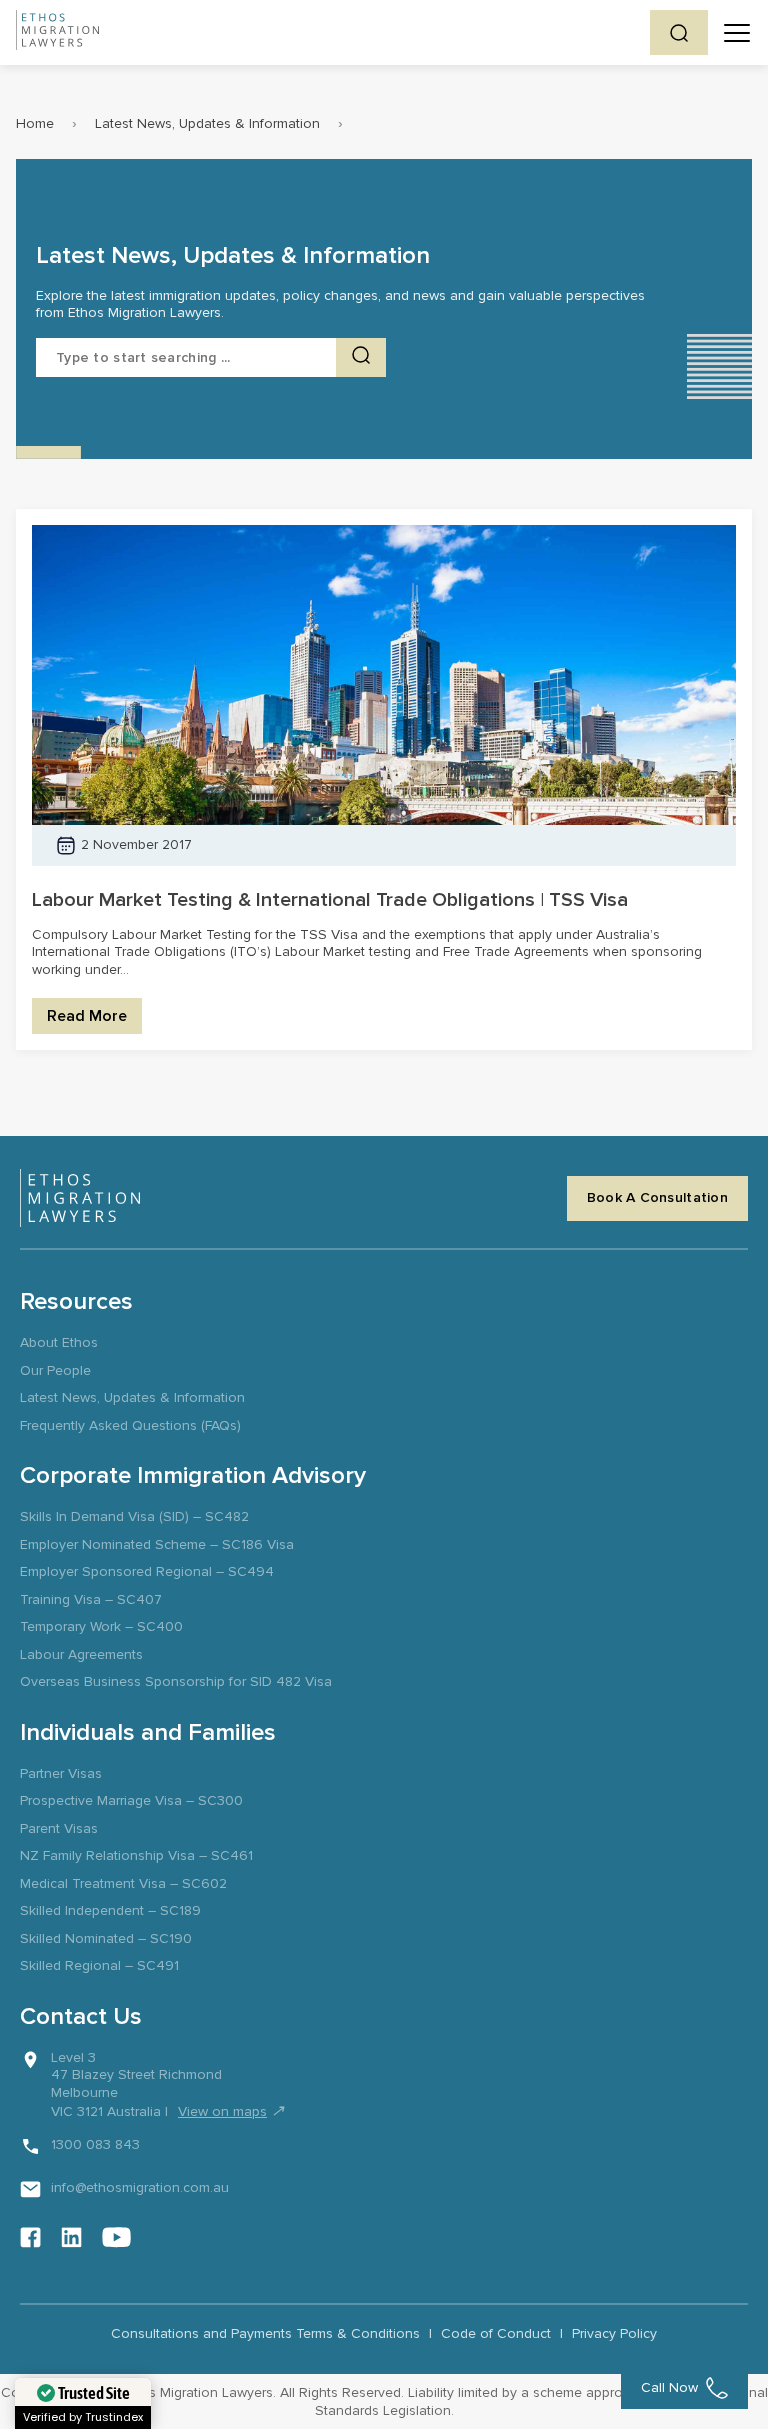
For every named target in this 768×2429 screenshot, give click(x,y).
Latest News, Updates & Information (207, 123)
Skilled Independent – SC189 (110, 1910)
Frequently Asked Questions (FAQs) (130, 1425)
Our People (55, 1370)
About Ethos (59, 1342)
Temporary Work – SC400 (101, 1626)
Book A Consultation (657, 1197)
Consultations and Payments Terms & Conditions (265, 2333)
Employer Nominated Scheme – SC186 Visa (157, 1544)
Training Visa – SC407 (91, 1599)
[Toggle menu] (737, 33)
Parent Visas (59, 1828)
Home (35, 123)
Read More (87, 1016)
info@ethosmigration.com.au (140, 2187)
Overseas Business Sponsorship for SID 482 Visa (176, 1681)
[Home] (57, 32)
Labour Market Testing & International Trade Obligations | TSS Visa (330, 900)
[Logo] (80, 1198)
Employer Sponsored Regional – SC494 (147, 1571)
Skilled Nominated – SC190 (106, 1938)
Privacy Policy (614, 2333)
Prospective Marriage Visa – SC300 (131, 1800)
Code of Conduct (496, 2333)
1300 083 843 (95, 2144)
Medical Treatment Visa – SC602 (123, 1883)
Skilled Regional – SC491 (99, 1965)
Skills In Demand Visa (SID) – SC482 (134, 1516)
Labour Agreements (81, 1654)
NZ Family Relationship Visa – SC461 (136, 1855)
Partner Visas (61, 1773)
